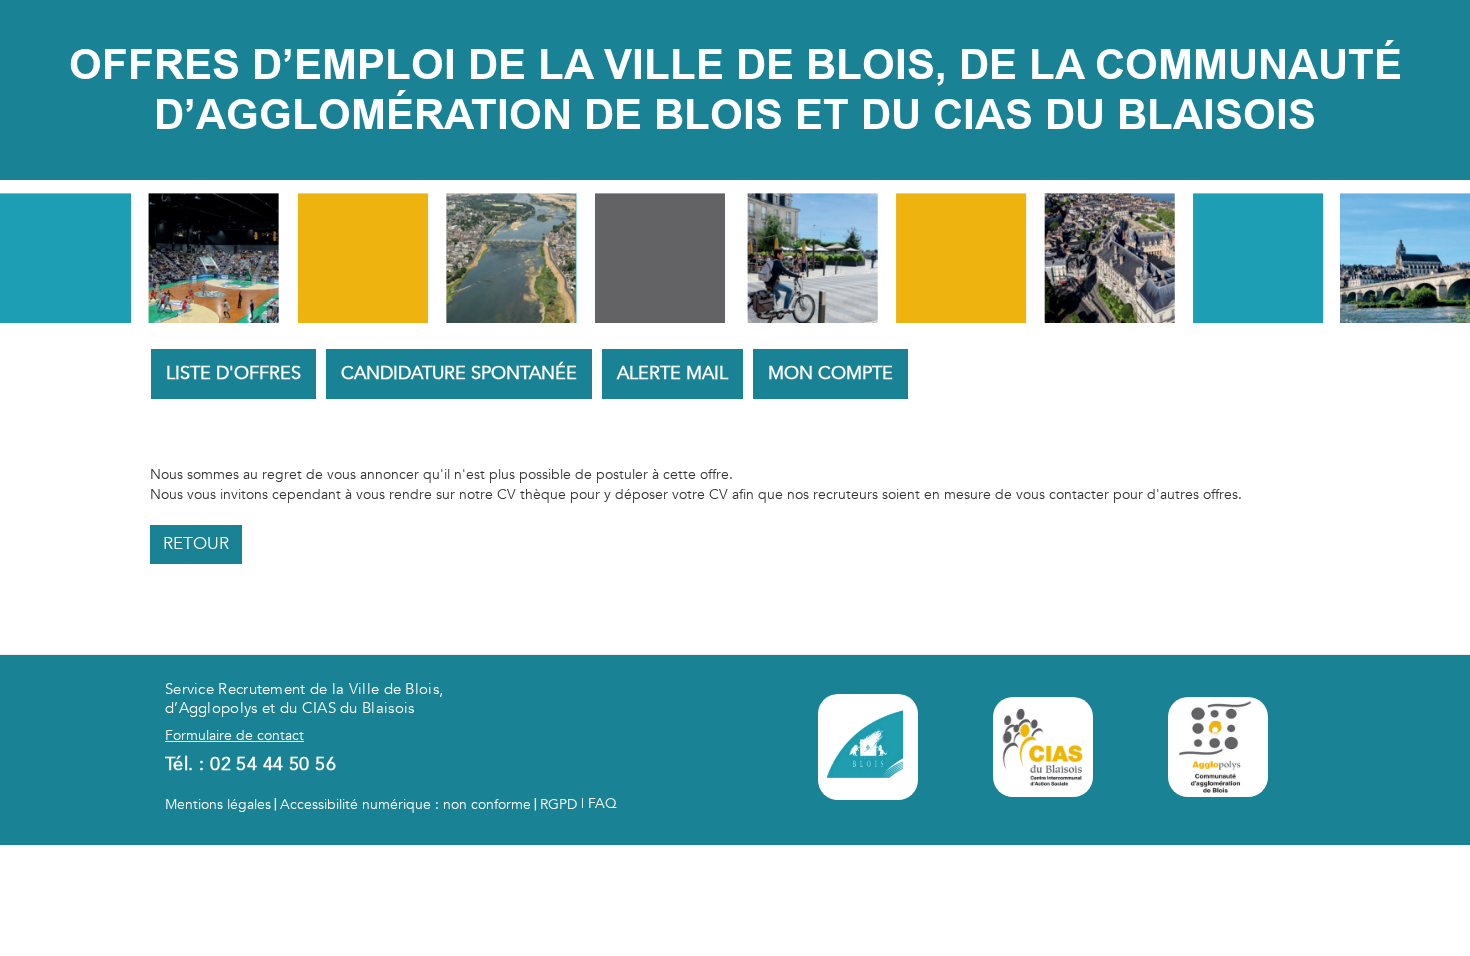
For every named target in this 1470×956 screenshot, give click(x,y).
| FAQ (597, 803)
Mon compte (830, 373)
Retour (196, 543)
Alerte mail (672, 373)
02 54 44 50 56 (273, 764)
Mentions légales (218, 804)
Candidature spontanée (459, 373)
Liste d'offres (233, 373)
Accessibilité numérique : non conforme (405, 804)
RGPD (558, 804)
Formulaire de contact (234, 735)
